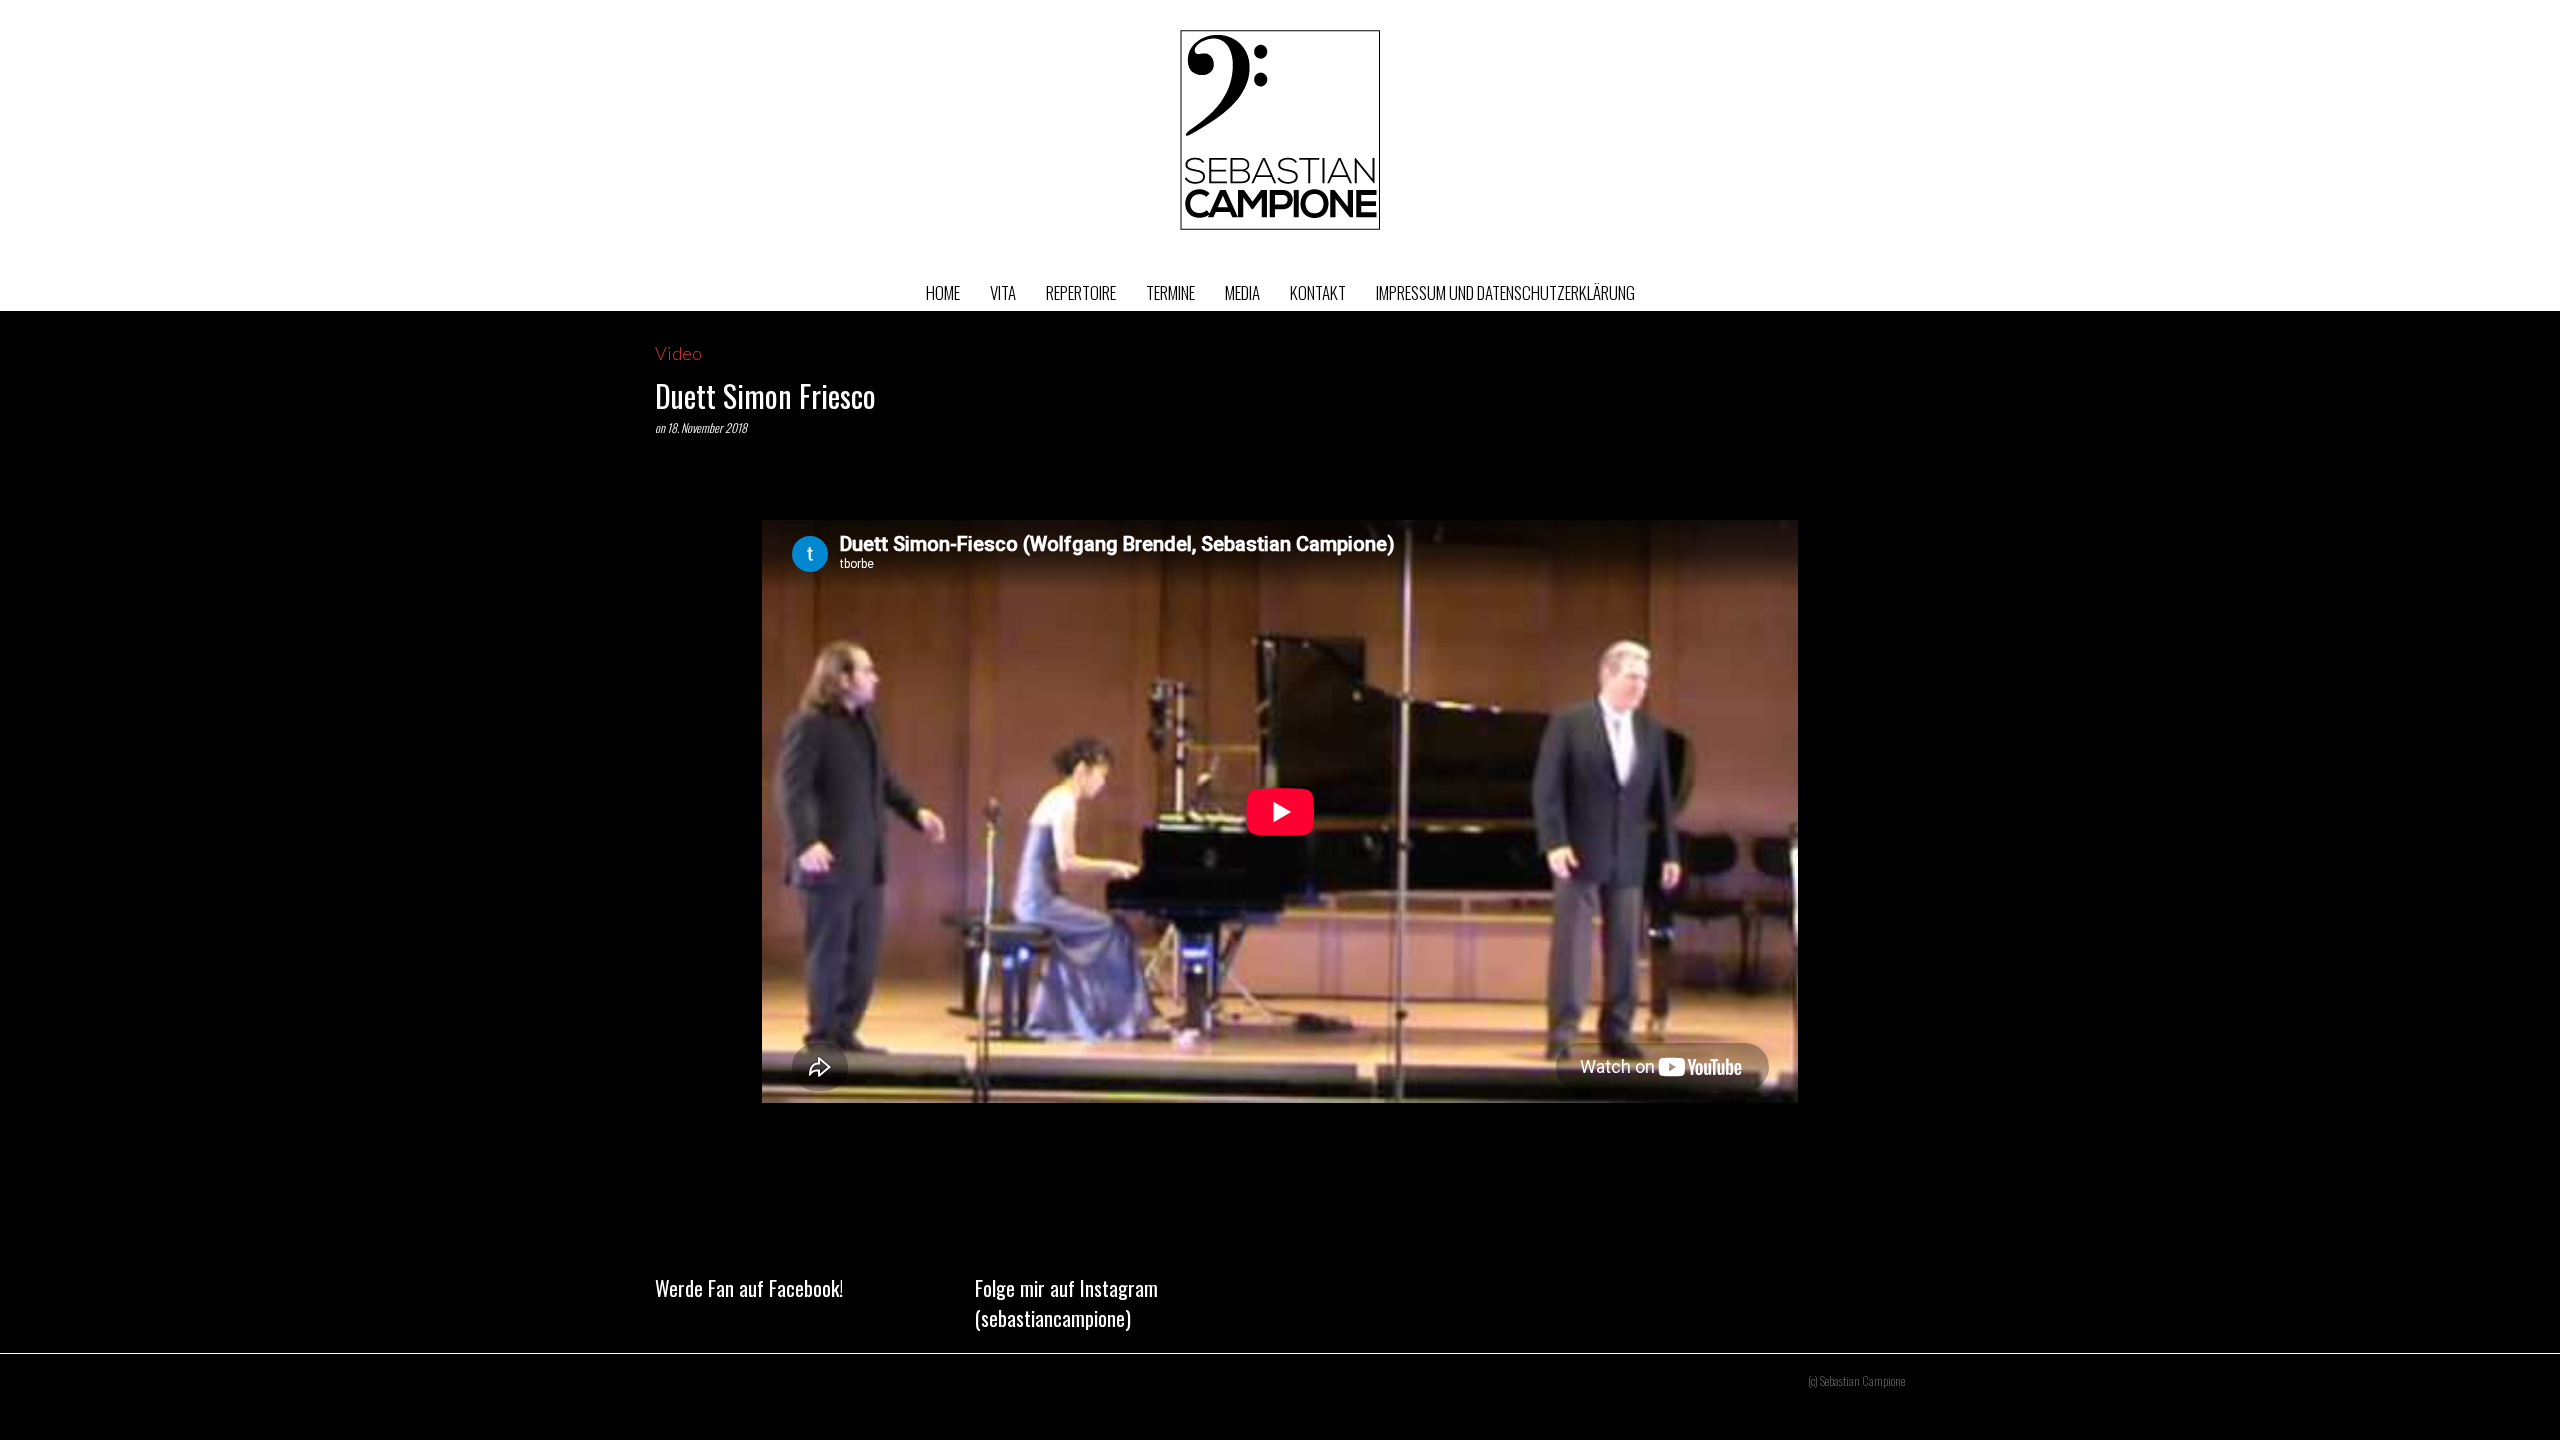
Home (943, 292)
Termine (1170, 292)
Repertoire (1081, 292)
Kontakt (1318, 292)
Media (1242, 292)
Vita (1003, 292)
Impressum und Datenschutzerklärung (1505, 292)
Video (678, 353)
